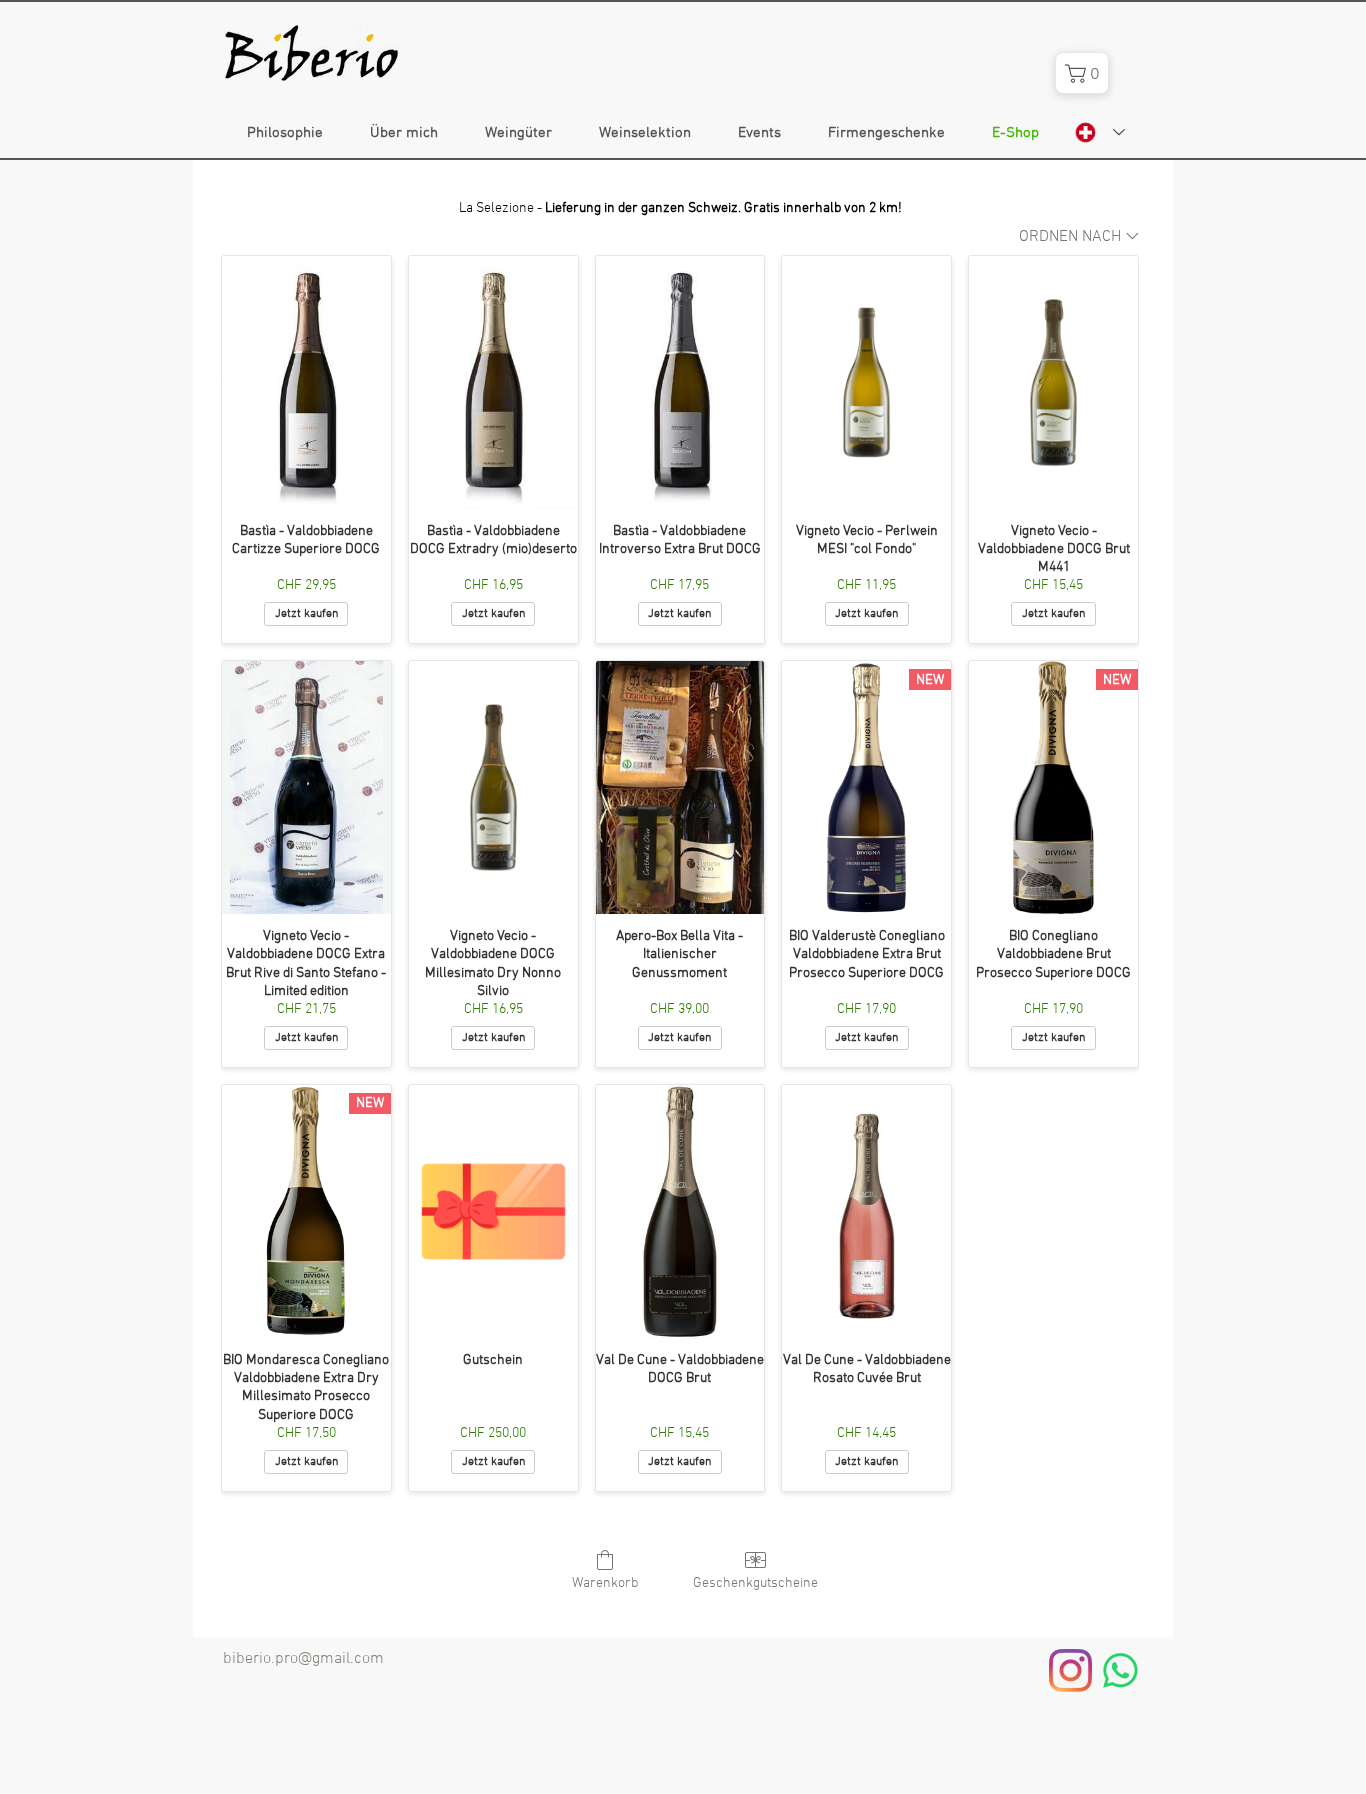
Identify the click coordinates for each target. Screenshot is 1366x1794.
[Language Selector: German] (1100, 132)
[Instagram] (1070, 1670)
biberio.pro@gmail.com (303, 1659)
